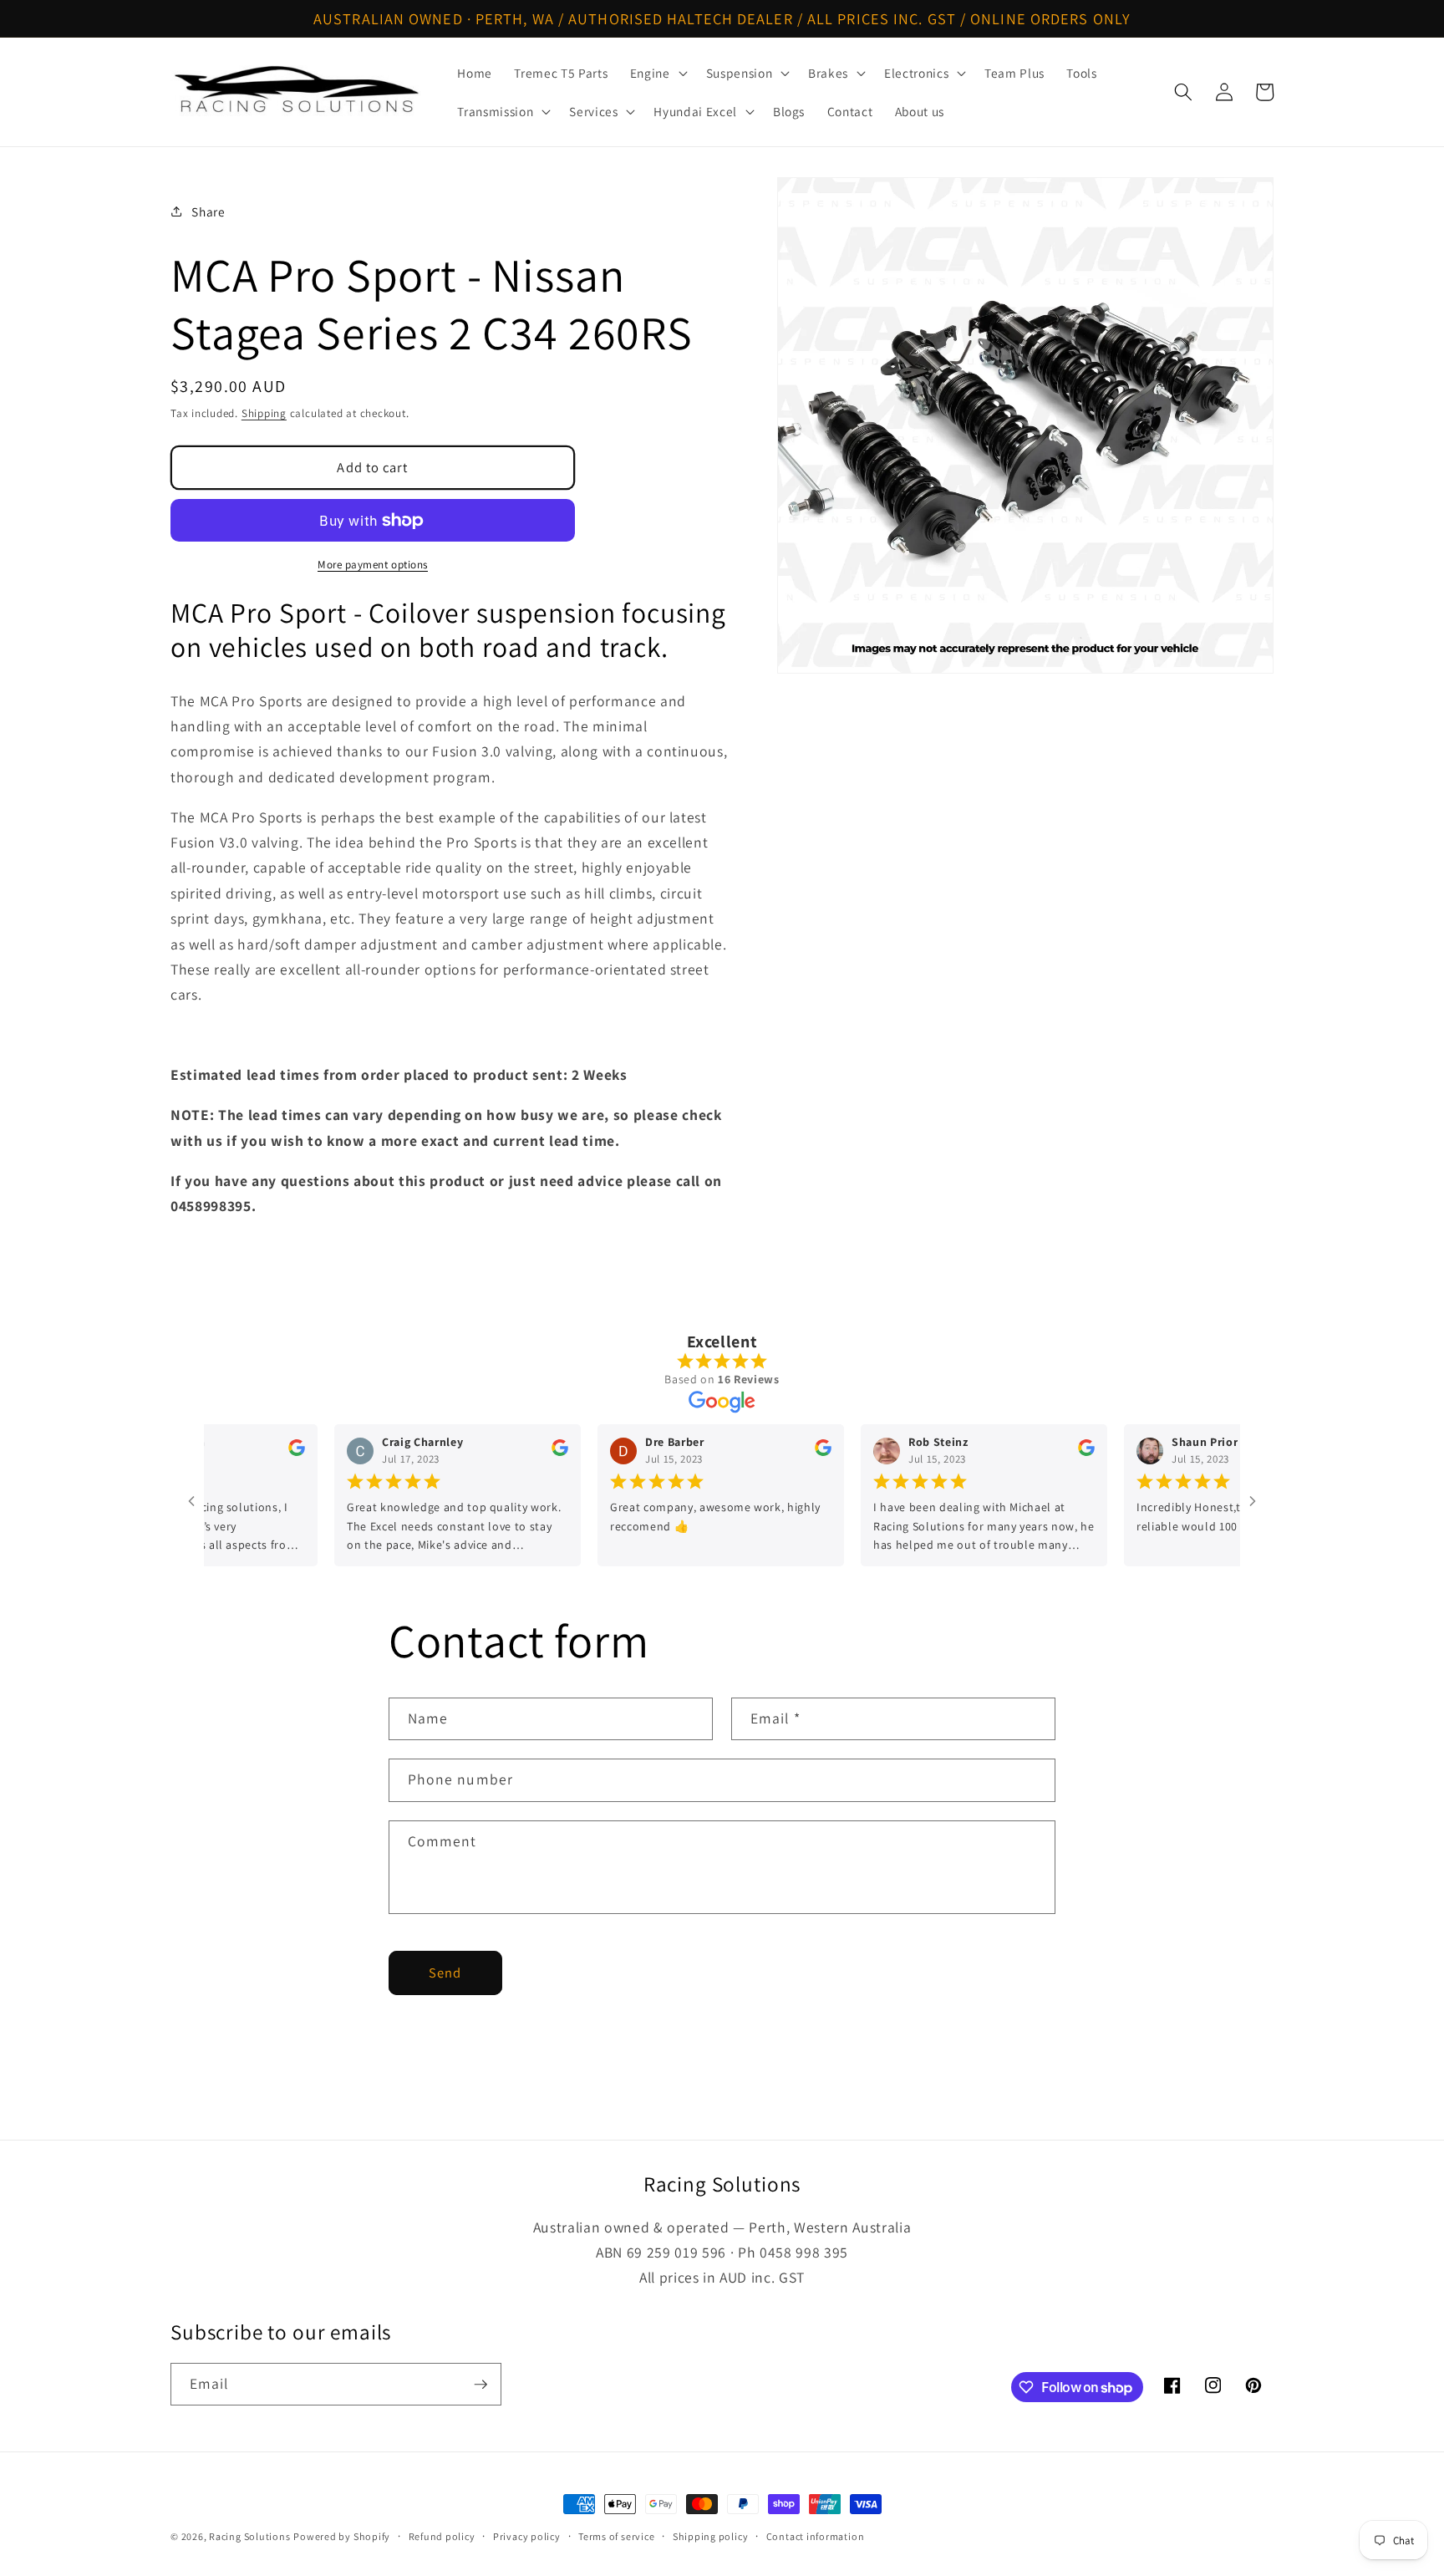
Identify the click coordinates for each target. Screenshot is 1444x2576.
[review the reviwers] (254, 1452)
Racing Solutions (249, 2536)
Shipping (264, 413)
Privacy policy (527, 2536)
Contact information (816, 2536)
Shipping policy (711, 2536)
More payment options (373, 565)
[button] (657, 73)
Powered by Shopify (342, 2536)
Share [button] (208, 211)
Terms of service (616, 2536)
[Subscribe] (480, 2385)
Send (445, 1973)
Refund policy (442, 2536)
